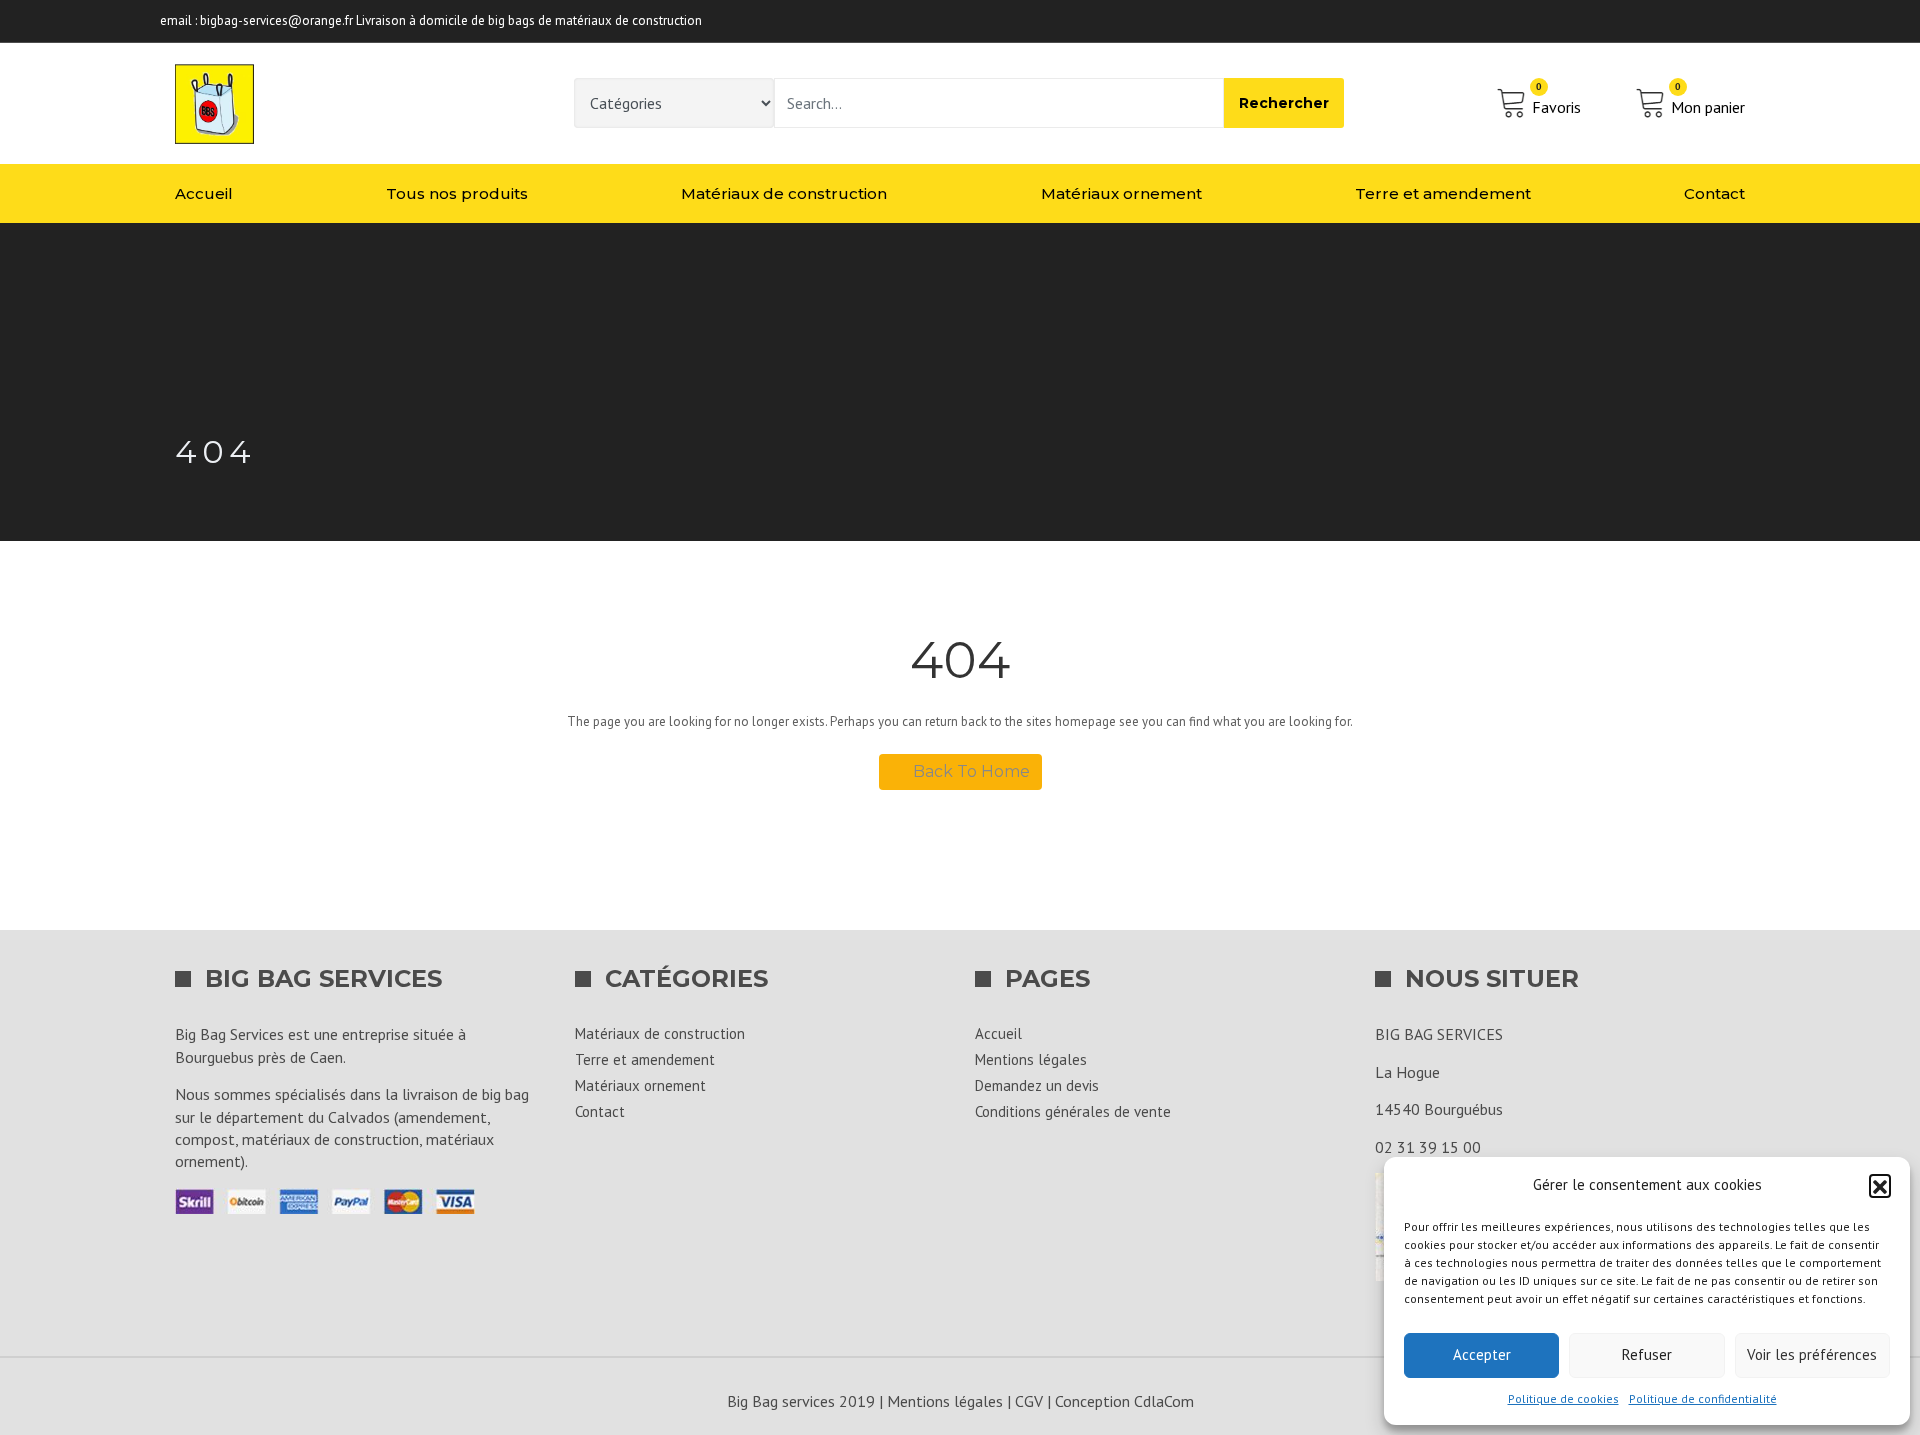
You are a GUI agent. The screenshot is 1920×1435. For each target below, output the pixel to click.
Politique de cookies (1563, 1398)
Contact (1714, 193)
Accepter (1482, 1354)
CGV (1029, 1401)
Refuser (1647, 1354)
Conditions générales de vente (1073, 1111)
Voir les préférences (1812, 1354)
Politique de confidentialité (1703, 1398)
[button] (1880, 1185)
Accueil (204, 193)
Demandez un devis (1037, 1085)
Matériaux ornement (1121, 193)
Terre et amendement (1443, 193)
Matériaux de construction (784, 193)
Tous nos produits (457, 193)
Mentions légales (1031, 1059)
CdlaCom (1164, 1401)
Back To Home (971, 771)
